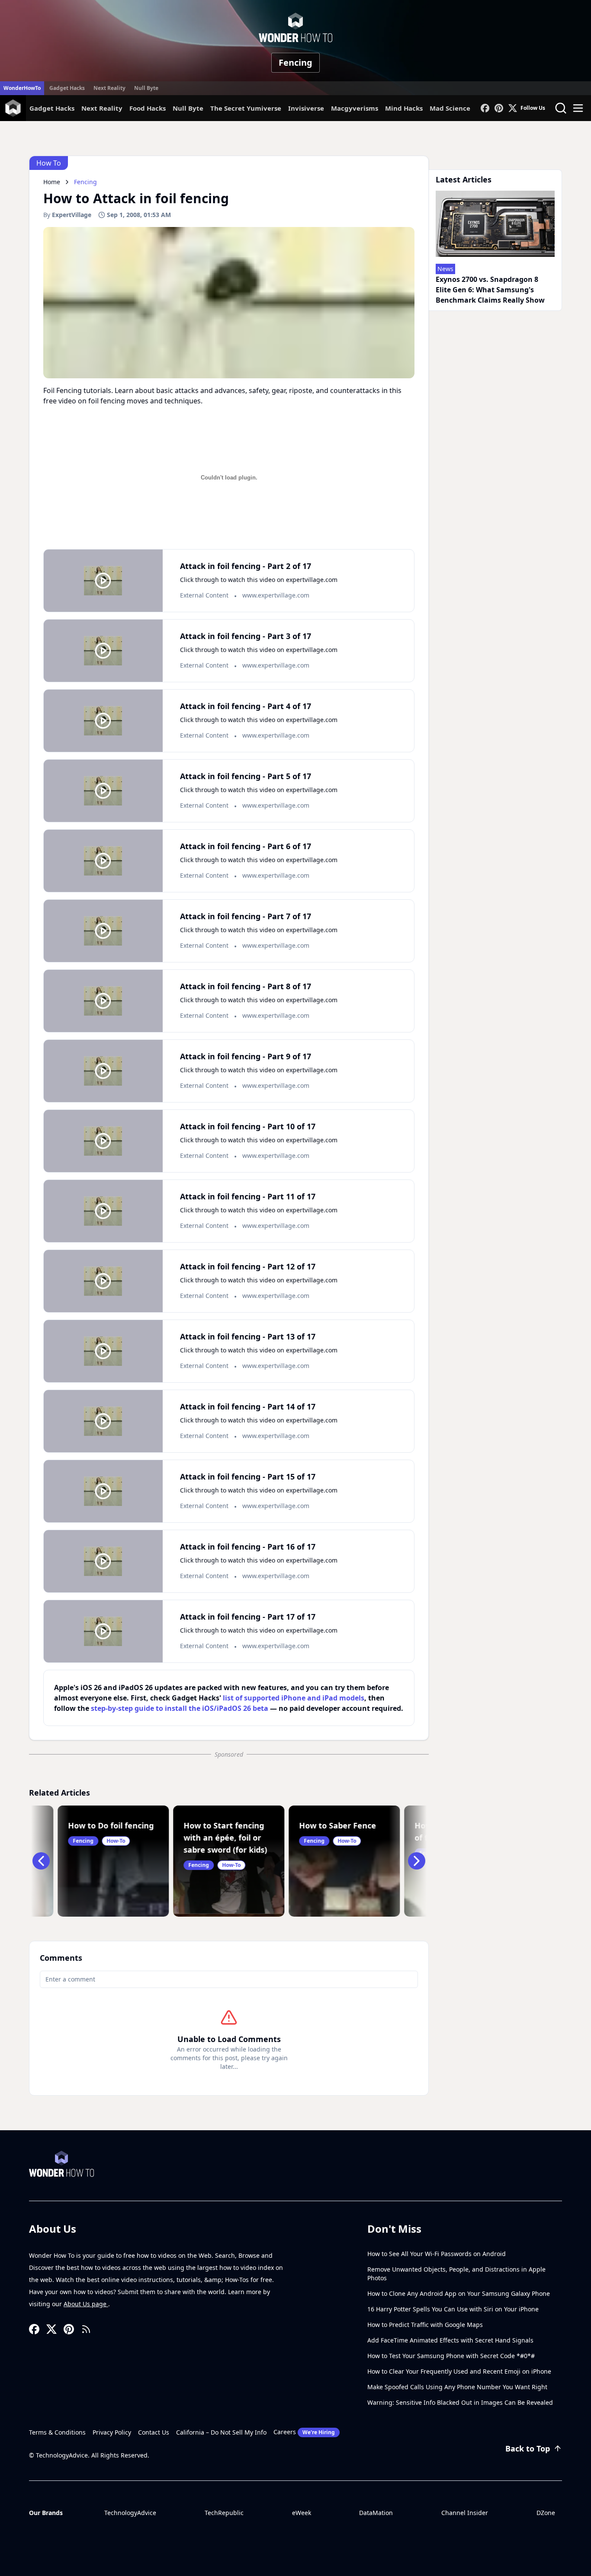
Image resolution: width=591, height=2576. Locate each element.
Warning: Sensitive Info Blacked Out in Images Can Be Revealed (460, 2402)
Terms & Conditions (57, 2432)
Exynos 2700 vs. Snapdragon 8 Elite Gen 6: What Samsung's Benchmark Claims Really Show (490, 290)
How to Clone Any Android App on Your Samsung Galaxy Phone (459, 2293)
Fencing (295, 62)
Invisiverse (306, 108)
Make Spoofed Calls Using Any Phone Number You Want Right (457, 2387)
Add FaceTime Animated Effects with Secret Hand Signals (450, 2340)
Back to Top (528, 2448)
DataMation (376, 2513)
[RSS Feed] (86, 2329)
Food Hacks (148, 108)
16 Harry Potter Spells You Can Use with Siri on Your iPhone (453, 2309)
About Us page (86, 2304)
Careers (304, 2432)
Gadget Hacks (67, 88)
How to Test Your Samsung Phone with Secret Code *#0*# (451, 2356)
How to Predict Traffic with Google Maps (425, 2325)
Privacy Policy (112, 2432)
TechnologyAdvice (130, 2513)
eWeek (302, 2513)
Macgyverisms (355, 108)
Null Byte (146, 88)
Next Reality (109, 88)
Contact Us (154, 2432)
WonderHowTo (22, 88)
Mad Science (450, 108)
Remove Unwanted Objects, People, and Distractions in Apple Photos (456, 2274)
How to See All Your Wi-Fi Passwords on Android (437, 2254)
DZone (546, 2513)
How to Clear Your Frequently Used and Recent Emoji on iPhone (459, 2371)
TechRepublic (224, 2513)
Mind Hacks (404, 108)
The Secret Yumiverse (246, 108)
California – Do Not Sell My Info (221, 2432)
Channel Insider (465, 2513)
